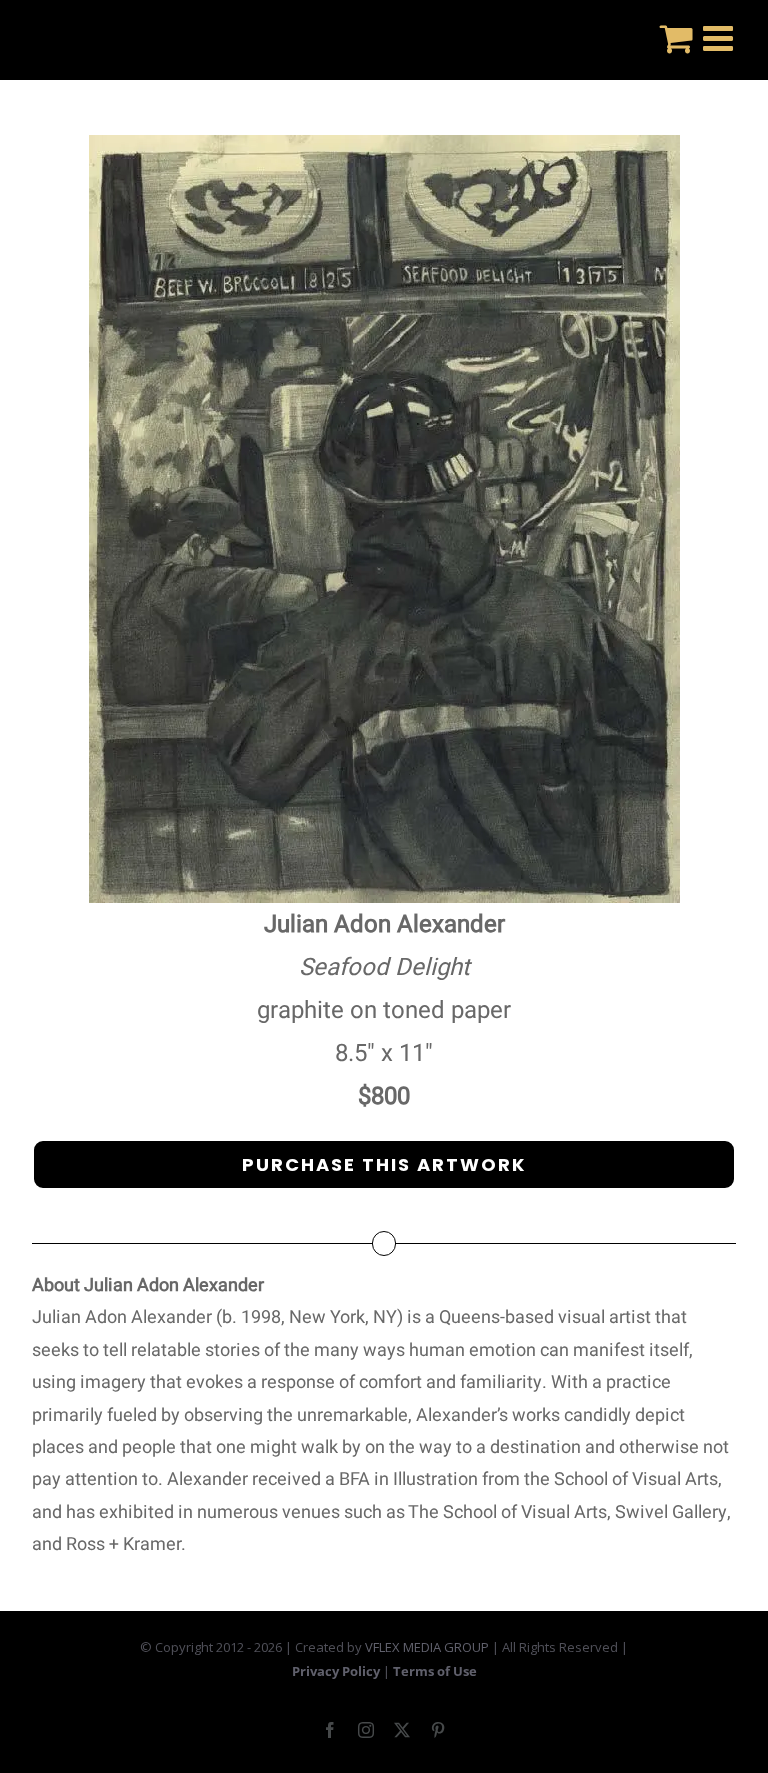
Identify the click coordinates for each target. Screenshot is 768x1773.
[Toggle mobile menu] (720, 37)
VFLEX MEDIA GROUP (427, 1647)
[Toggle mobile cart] (676, 37)
